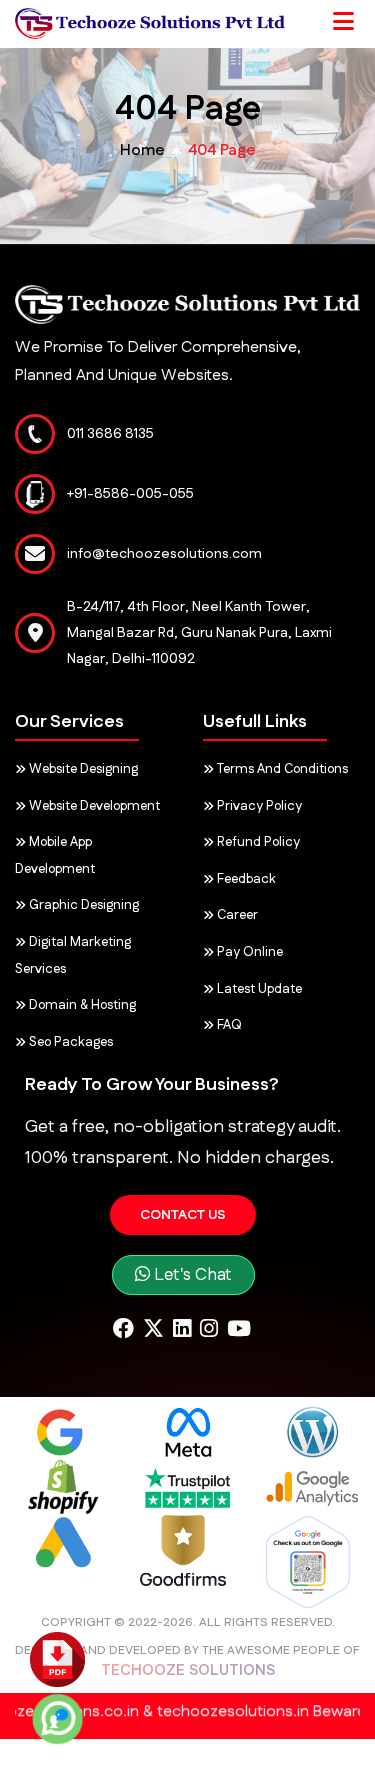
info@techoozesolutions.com (164, 554)
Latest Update (258, 989)
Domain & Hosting (81, 1005)
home (142, 150)
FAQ (228, 1025)
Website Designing (82, 769)
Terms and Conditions (281, 769)
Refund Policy (257, 842)
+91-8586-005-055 (130, 494)
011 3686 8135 (110, 434)
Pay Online (248, 952)
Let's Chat (191, 1275)
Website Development (93, 806)
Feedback (245, 879)
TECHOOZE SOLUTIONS (188, 1670)
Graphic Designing (82, 905)
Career (236, 915)
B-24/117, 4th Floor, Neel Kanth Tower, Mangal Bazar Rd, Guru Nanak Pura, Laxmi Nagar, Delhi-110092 (199, 633)
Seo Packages (69, 1042)
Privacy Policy (258, 806)
